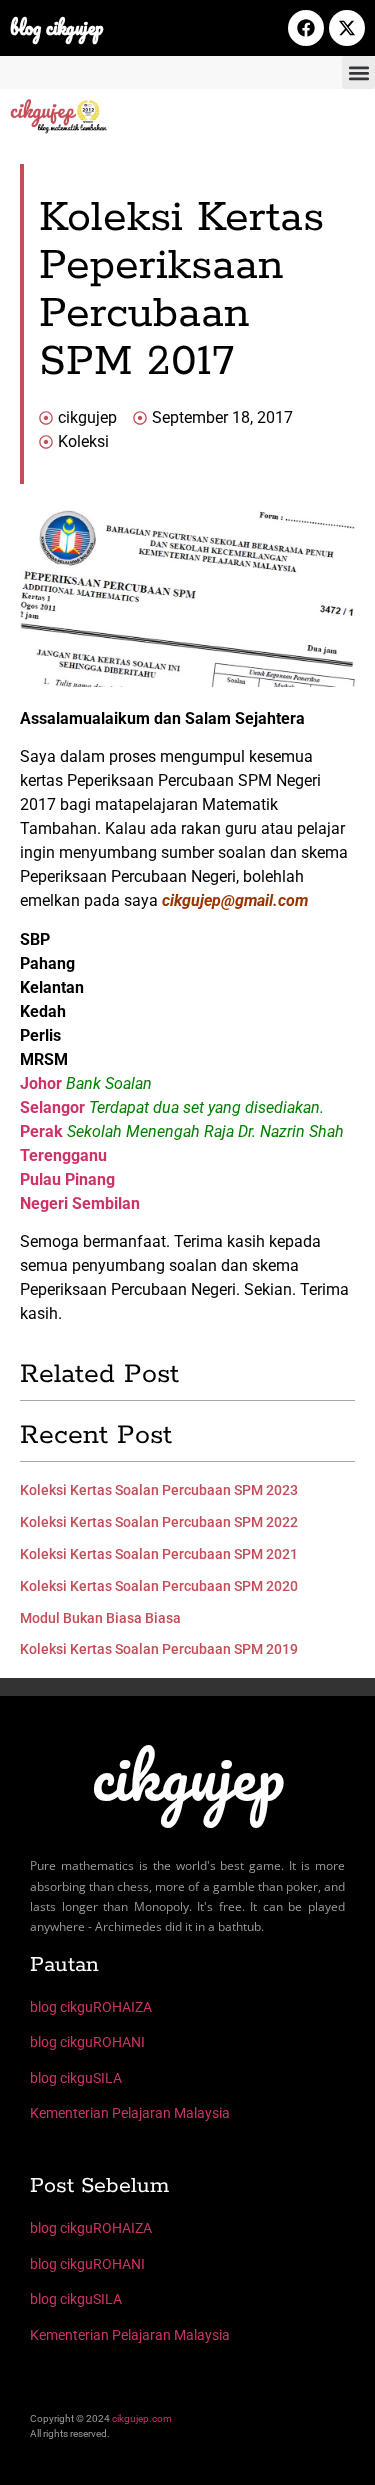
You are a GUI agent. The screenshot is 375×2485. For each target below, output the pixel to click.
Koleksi (83, 441)
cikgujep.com (142, 2418)
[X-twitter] (347, 28)
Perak (41, 1131)
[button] (358, 72)
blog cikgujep (56, 27)
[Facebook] (306, 28)
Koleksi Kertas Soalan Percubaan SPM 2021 (159, 1554)
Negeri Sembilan (80, 1203)
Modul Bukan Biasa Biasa (100, 1618)
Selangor (52, 1107)
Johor (41, 1083)
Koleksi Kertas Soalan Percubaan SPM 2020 (159, 1586)
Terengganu (63, 1155)
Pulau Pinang (67, 1179)
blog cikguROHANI (87, 2042)
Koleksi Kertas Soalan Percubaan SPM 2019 (159, 1649)
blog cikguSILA (76, 2078)
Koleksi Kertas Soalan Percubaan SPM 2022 (159, 1522)
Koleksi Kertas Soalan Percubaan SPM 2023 (159, 1490)
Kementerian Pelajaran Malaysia (130, 2113)
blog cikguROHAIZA (91, 2007)
